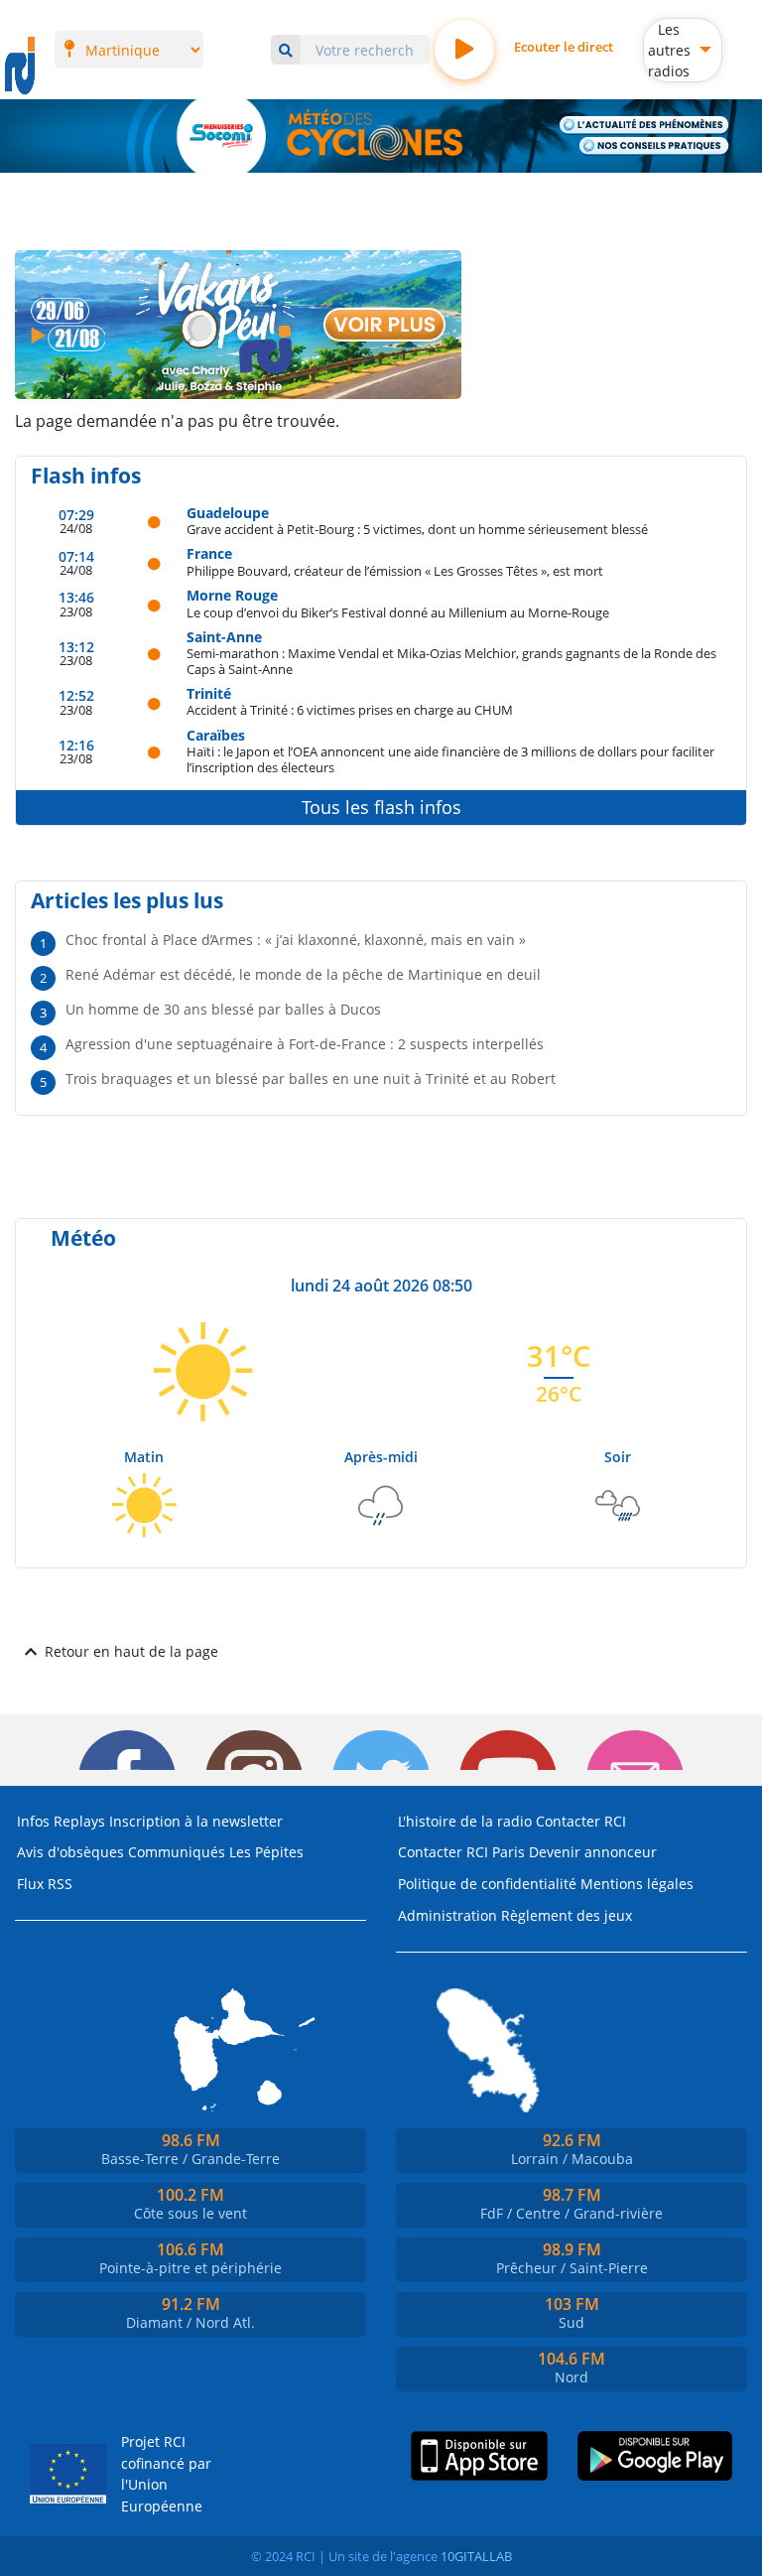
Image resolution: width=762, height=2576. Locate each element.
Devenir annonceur (593, 1852)
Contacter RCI (581, 1821)
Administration (447, 1915)
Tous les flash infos (381, 807)
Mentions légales (637, 1884)
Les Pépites (266, 1852)
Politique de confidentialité (487, 1884)
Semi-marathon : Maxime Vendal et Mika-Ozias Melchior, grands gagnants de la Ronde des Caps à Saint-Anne (451, 661)
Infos (33, 1821)
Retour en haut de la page (131, 1651)
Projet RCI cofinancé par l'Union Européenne (166, 2474)
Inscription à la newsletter (196, 1821)
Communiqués (177, 1852)
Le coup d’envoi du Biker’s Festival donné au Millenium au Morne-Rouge (398, 612)
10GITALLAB (476, 2556)
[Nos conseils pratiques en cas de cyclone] (654, 146)
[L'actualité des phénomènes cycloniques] (644, 125)
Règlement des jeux (567, 1915)
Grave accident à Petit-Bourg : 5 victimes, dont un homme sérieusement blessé (417, 529)
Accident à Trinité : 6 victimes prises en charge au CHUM (350, 709)
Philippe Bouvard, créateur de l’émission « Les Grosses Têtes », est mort (395, 570)
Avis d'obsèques (70, 1852)
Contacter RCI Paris (461, 1852)
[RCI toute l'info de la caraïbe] (20, 67)
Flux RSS (45, 1884)
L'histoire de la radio (465, 1821)
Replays (79, 1821)
